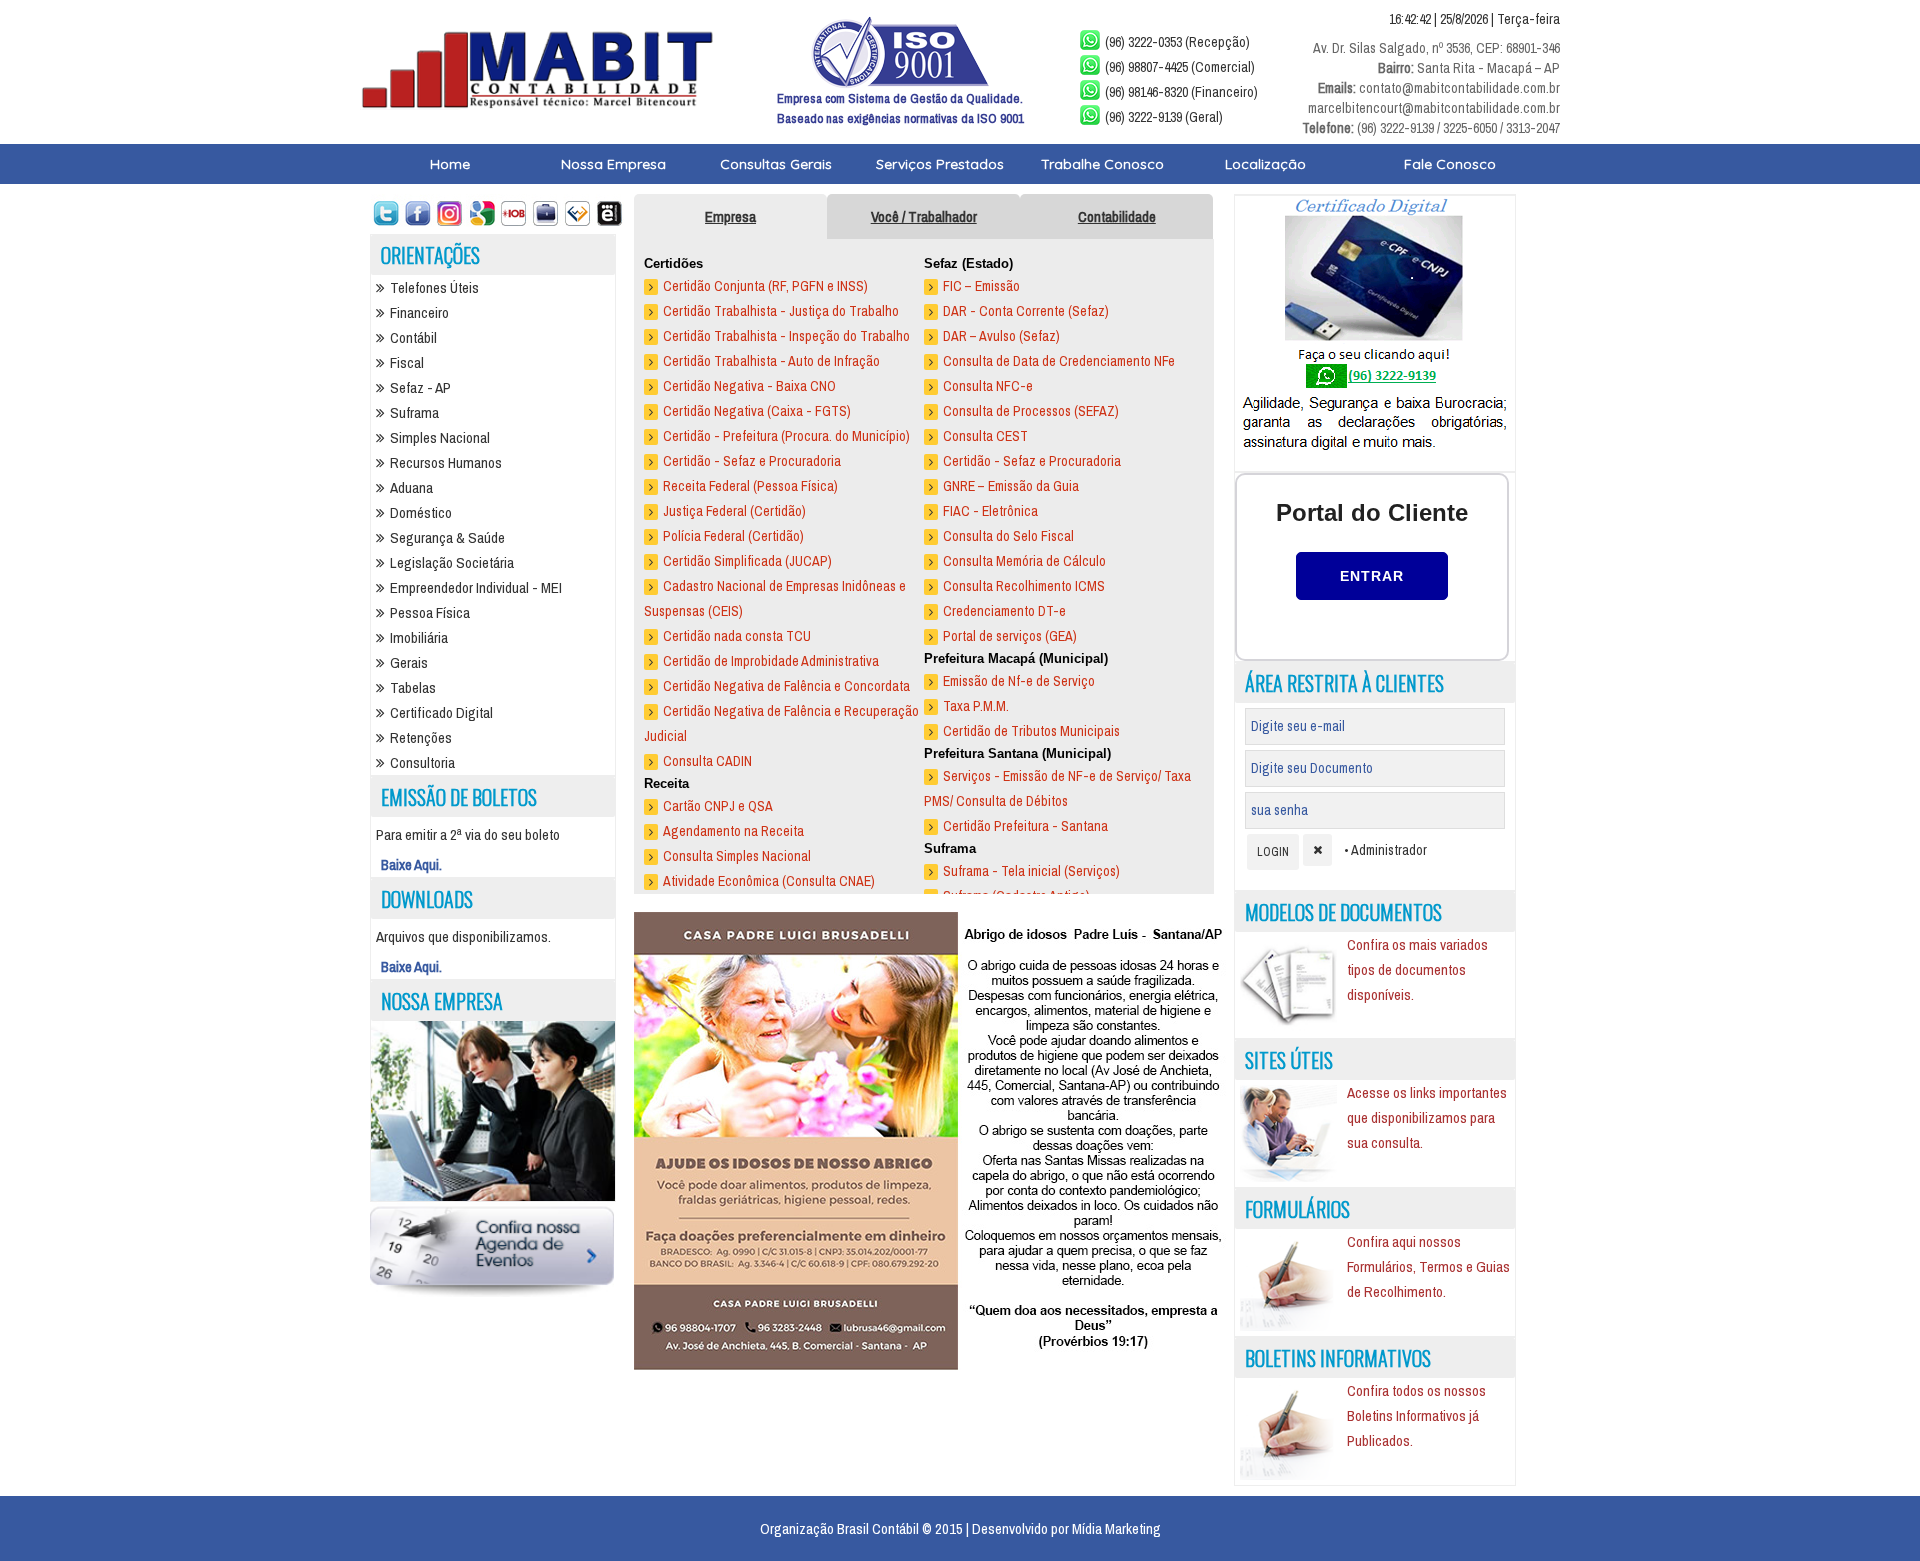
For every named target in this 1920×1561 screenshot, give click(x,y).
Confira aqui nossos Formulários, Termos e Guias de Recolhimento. (1428, 1266)
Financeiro (419, 312)
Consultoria (422, 762)
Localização (1265, 164)
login (1273, 852)
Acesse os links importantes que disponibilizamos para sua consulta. (1427, 1117)
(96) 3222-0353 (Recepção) (1177, 42)
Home (450, 164)
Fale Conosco (1450, 164)
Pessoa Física (430, 612)
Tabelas (413, 687)
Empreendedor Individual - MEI (476, 587)
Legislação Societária (452, 562)
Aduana (411, 487)
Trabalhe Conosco (1102, 164)
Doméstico (421, 512)
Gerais (409, 662)
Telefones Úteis (434, 287)
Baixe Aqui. (411, 864)
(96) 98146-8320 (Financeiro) (1181, 92)
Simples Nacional (440, 437)
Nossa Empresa (613, 164)
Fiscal (407, 362)
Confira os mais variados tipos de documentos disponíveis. (1417, 969)
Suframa (414, 412)
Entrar (1372, 576)
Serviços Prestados (940, 164)
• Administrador (1385, 850)
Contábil (413, 337)
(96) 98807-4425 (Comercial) (1180, 67)
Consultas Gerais (776, 164)
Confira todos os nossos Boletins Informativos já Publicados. (1416, 1415)
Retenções (421, 737)
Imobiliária (419, 637)
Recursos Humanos (446, 462)
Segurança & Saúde (447, 537)
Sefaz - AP (420, 387)
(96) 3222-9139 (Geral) (1164, 117)
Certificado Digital (441, 712)
